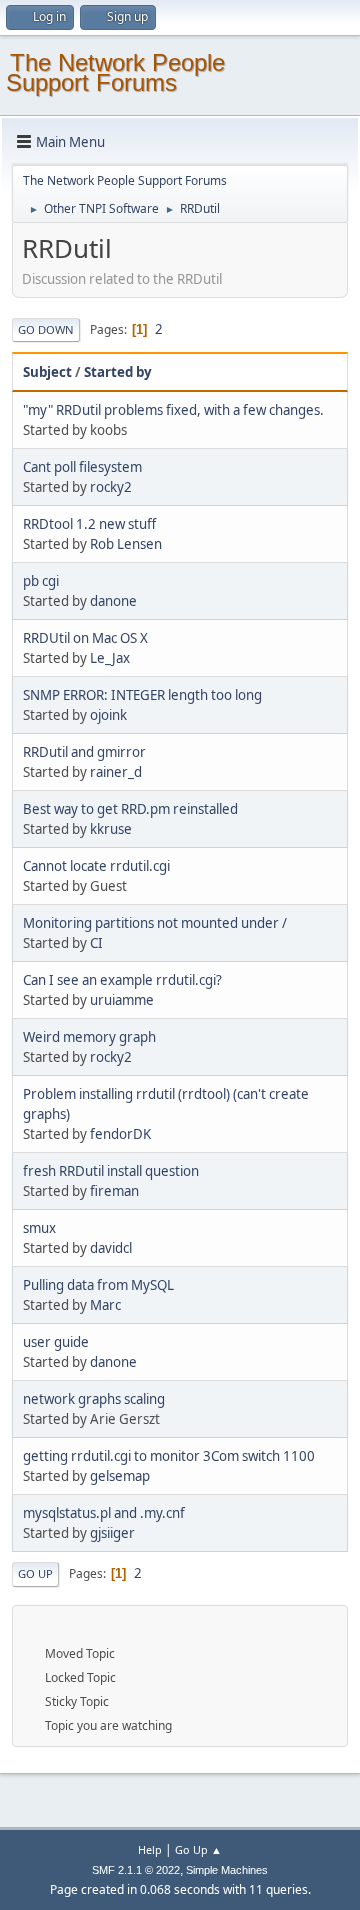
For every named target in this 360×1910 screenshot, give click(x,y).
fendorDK (120, 1134)
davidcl (111, 1248)
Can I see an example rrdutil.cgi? (122, 980)
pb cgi (41, 581)
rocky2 (111, 487)
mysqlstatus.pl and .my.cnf (104, 1513)
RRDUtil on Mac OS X (85, 638)
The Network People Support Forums (115, 72)
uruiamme (122, 1000)
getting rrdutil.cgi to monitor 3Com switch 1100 (169, 1456)
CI (96, 943)
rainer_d (116, 772)
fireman (114, 1191)
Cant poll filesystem (82, 467)
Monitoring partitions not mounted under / (155, 923)
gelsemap (120, 1476)
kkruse (111, 829)
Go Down (46, 329)
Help (150, 1849)
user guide (56, 1342)
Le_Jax (110, 658)
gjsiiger (112, 1533)
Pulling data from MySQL (98, 1285)
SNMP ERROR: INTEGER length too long (142, 695)
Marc (105, 1305)
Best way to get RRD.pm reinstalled (130, 809)
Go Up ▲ (198, 1849)
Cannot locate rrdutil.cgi (96, 866)
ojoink (108, 715)
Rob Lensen (126, 544)
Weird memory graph (89, 1037)
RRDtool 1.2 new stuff (89, 524)
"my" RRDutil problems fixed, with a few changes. (173, 410)
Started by (118, 372)
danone (113, 601)
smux (39, 1228)
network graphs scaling (94, 1399)
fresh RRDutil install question (111, 1171)
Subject (47, 372)
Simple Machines (227, 1870)
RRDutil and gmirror (84, 752)
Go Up (35, 1573)
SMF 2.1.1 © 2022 (136, 1870)
